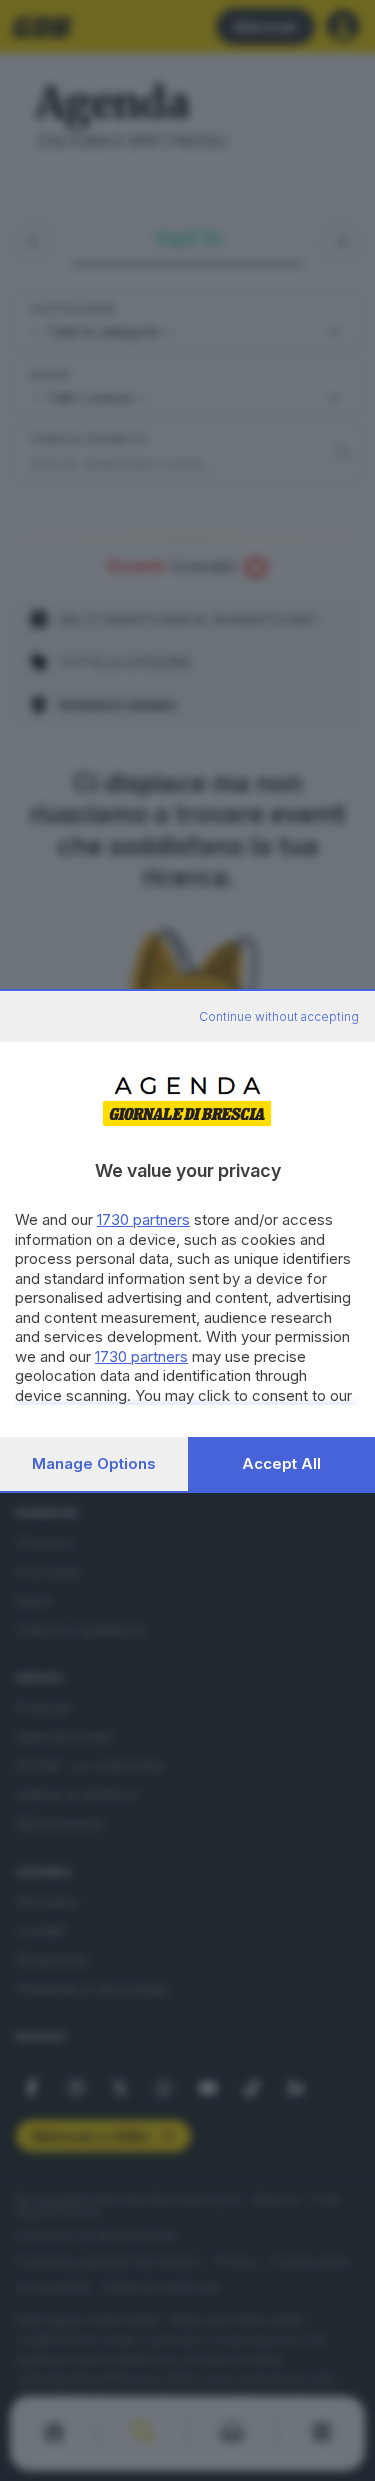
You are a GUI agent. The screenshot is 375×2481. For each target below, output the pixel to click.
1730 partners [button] (143, 1219)
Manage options (94, 1463)
